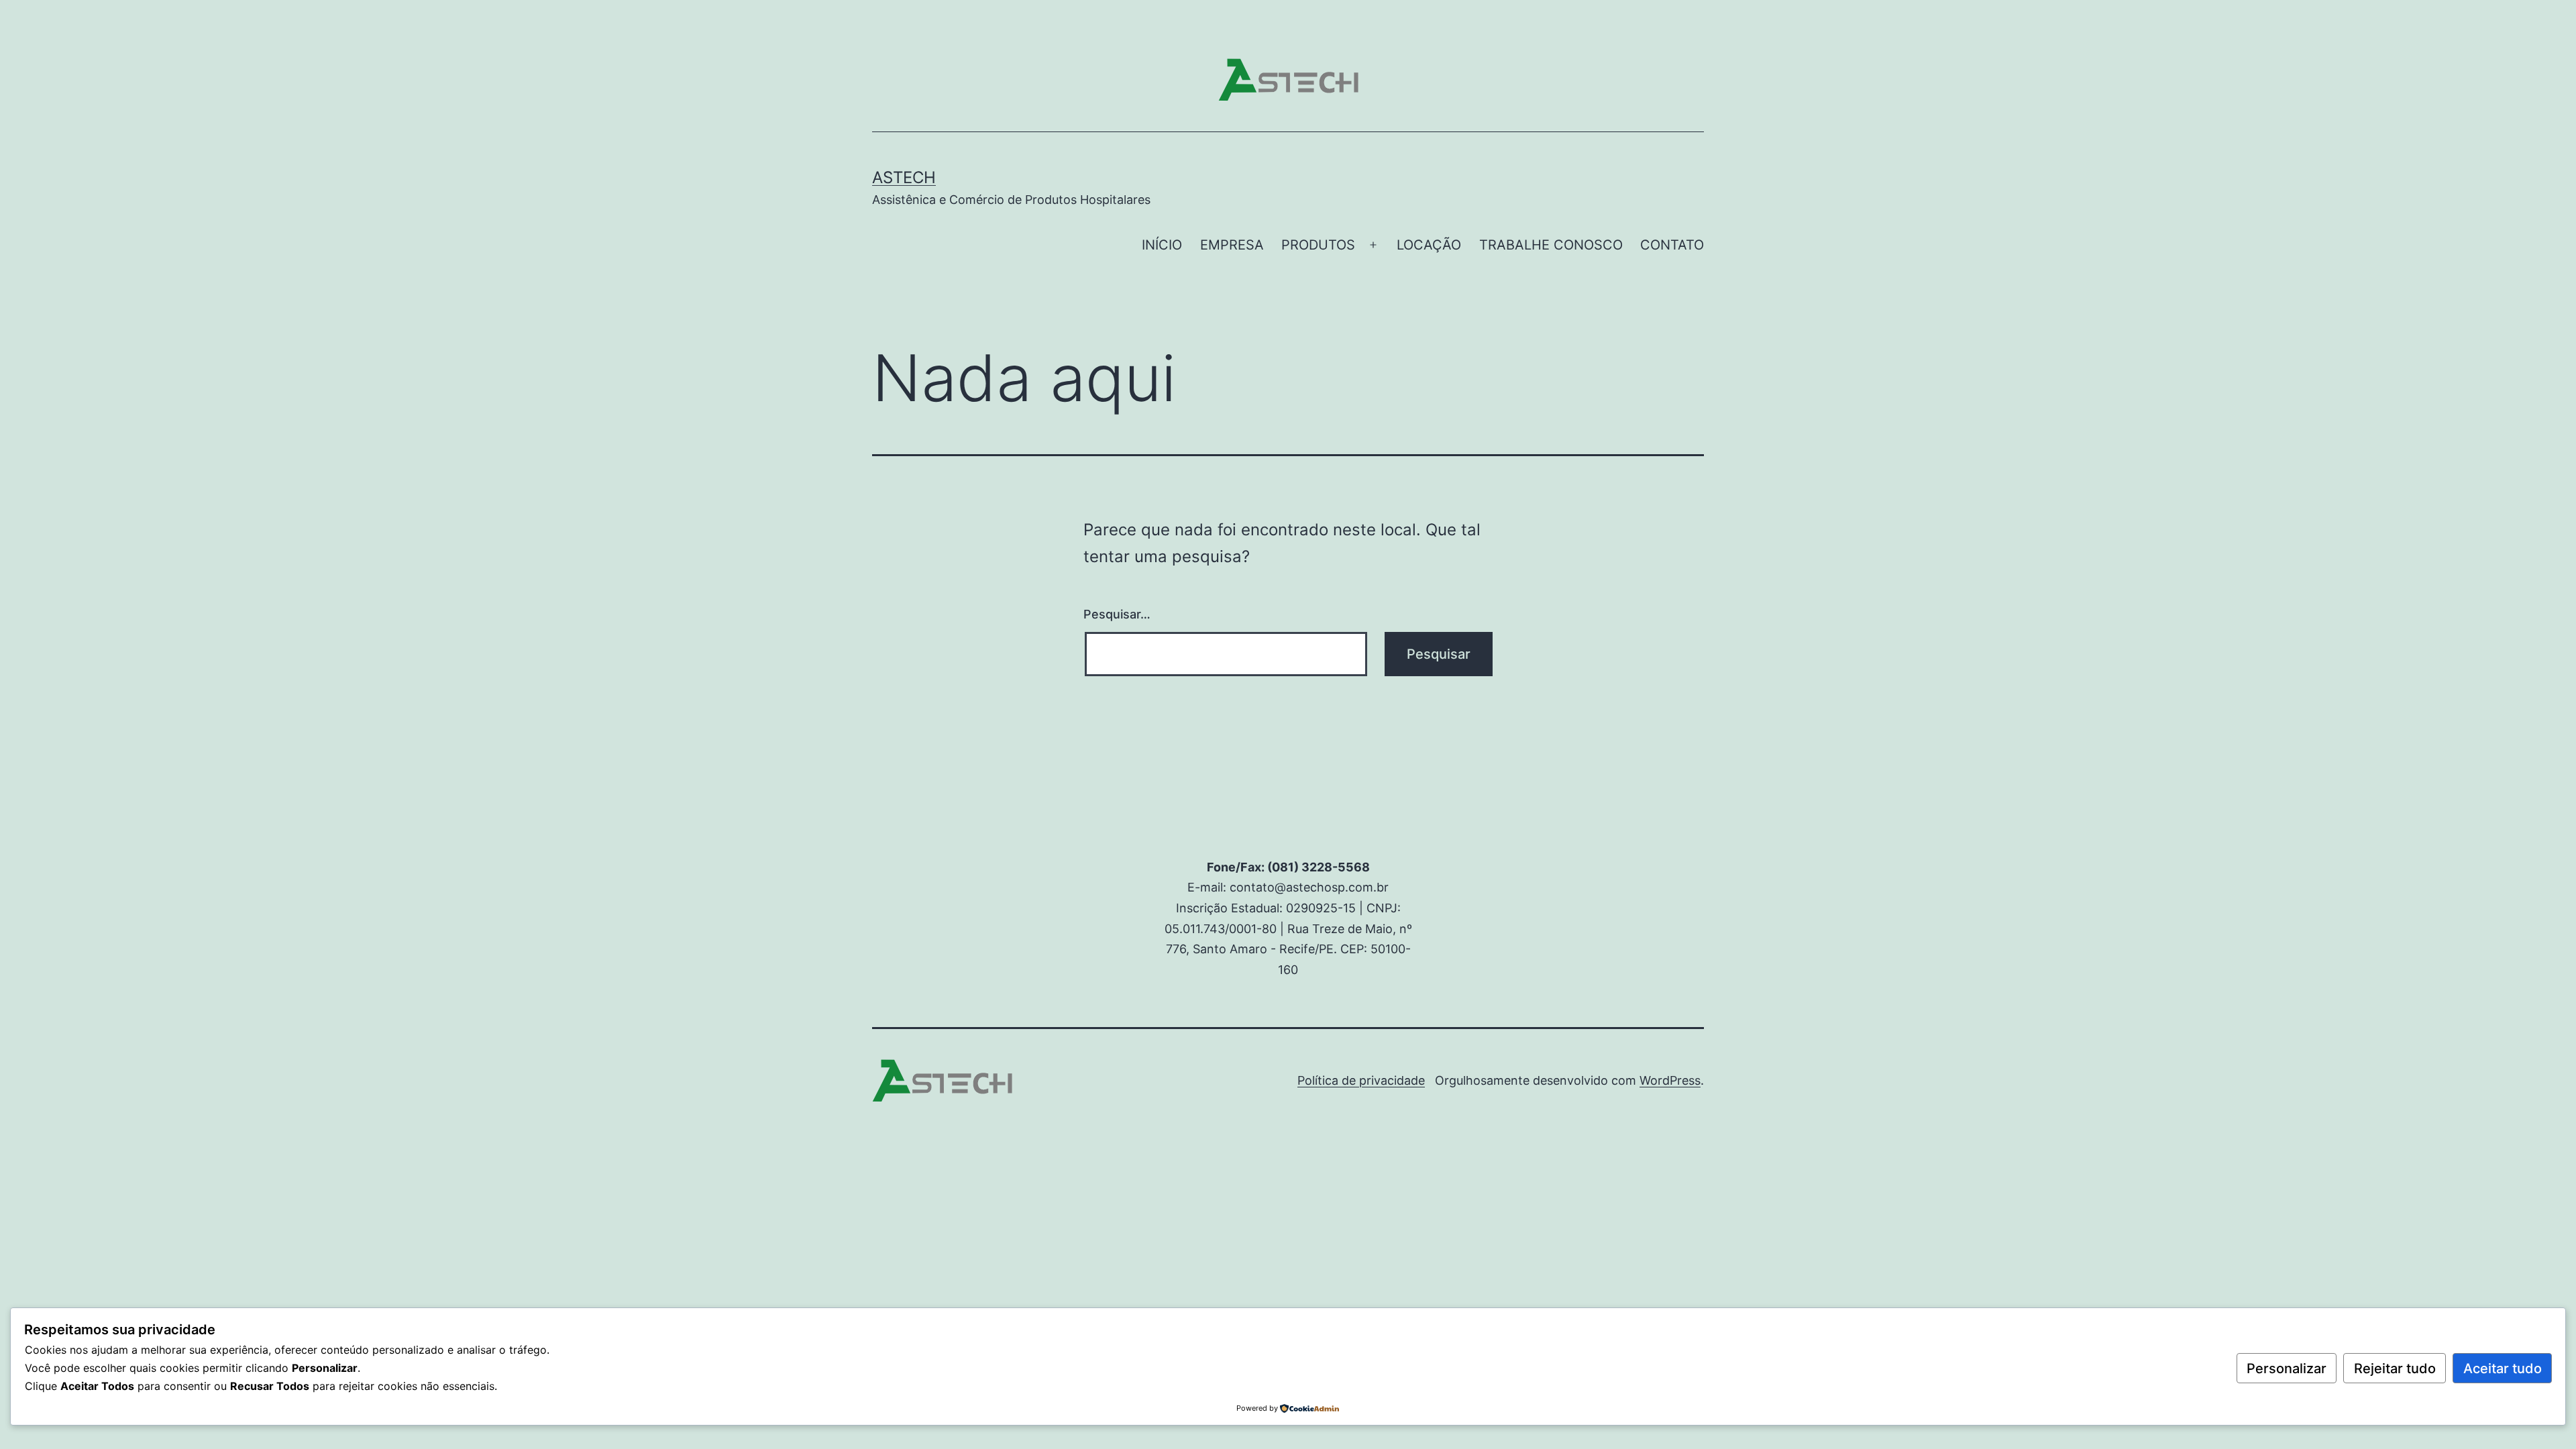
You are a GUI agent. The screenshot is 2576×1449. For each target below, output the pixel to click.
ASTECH (904, 177)
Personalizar (2287, 1368)
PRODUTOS (1318, 245)
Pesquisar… (1117, 614)
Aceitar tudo (2503, 1368)
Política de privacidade (1361, 1080)
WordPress (1670, 1080)
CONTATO (1672, 245)
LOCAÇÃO (1429, 245)
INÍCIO (1162, 245)
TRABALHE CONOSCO (1551, 245)
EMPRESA (1232, 245)
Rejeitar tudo (2395, 1368)
